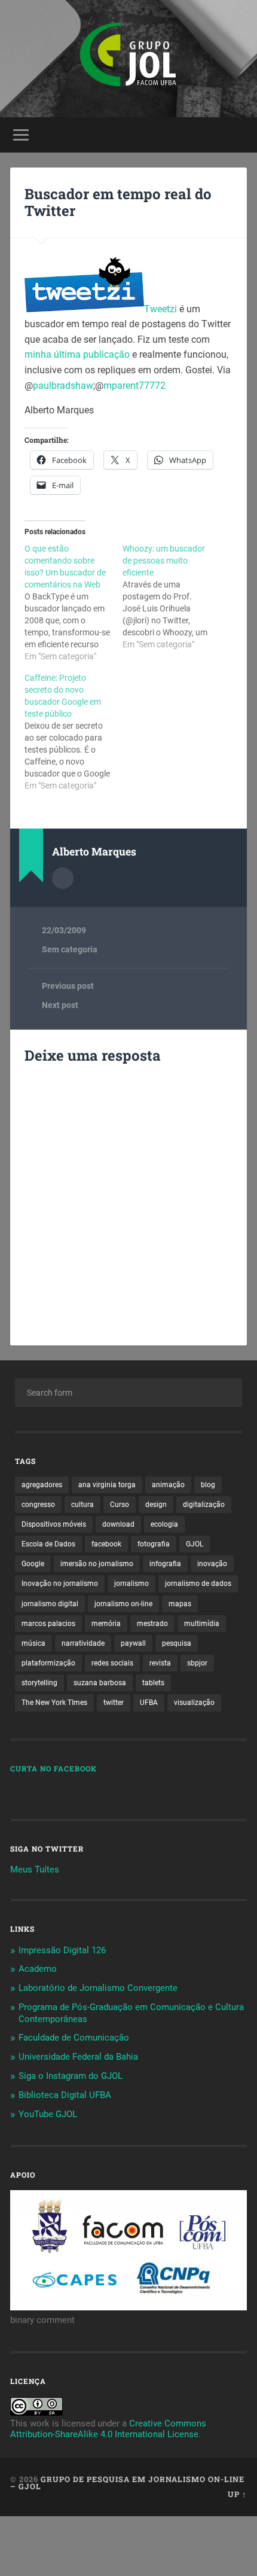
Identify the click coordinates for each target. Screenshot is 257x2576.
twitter (114, 1703)
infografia (165, 1564)
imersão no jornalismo (97, 1564)
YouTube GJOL (48, 2114)
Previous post (68, 986)
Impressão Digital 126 (62, 1950)
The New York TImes (54, 1703)
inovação (212, 1564)
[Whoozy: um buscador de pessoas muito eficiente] (172, 596)
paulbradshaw (63, 386)
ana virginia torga (107, 1485)
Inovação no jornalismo (60, 1584)
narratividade (83, 1643)
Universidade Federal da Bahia (78, 2057)
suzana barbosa (100, 1683)
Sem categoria (70, 949)
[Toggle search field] (237, 135)
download (118, 1524)
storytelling (39, 1683)
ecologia (164, 1524)
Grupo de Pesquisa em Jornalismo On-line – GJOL (127, 2483)
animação (168, 1485)
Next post (60, 1005)
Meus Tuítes (35, 1869)
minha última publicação (78, 354)
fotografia (154, 1544)
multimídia (202, 1624)
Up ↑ (237, 2494)
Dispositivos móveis (54, 1524)
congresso (38, 1505)
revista (160, 1663)
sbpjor (197, 1663)
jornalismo (131, 1584)
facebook (106, 1544)
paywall (133, 1643)
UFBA (149, 1703)
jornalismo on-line (123, 1604)
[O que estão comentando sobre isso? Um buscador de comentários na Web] (74, 602)
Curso (120, 1505)
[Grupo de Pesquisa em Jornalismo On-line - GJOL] (128, 59)
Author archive (63, 878)
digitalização (204, 1505)
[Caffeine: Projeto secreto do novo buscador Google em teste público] (74, 732)
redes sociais (112, 1663)
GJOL (195, 1544)
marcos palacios (48, 1624)
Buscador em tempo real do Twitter (118, 203)
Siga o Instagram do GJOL (71, 2076)
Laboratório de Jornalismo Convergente (98, 1988)
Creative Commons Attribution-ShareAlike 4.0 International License (108, 2429)
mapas (180, 1604)
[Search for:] (128, 1393)
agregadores (42, 1485)
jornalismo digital (50, 1604)
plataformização (48, 1663)
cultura (82, 1505)
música (33, 1643)
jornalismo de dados (198, 1584)
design (156, 1505)
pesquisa (177, 1643)
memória (106, 1624)
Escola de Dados (48, 1544)
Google (33, 1564)
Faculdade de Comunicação (74, 2038)
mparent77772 (134, 386)
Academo (38, 1969)
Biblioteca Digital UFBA (65, 2095)
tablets (153, 1683)
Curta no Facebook (53, 1768)
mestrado (152, 1624)
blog (208, 1485)
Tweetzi (160, 309)
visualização (194, 1703)
